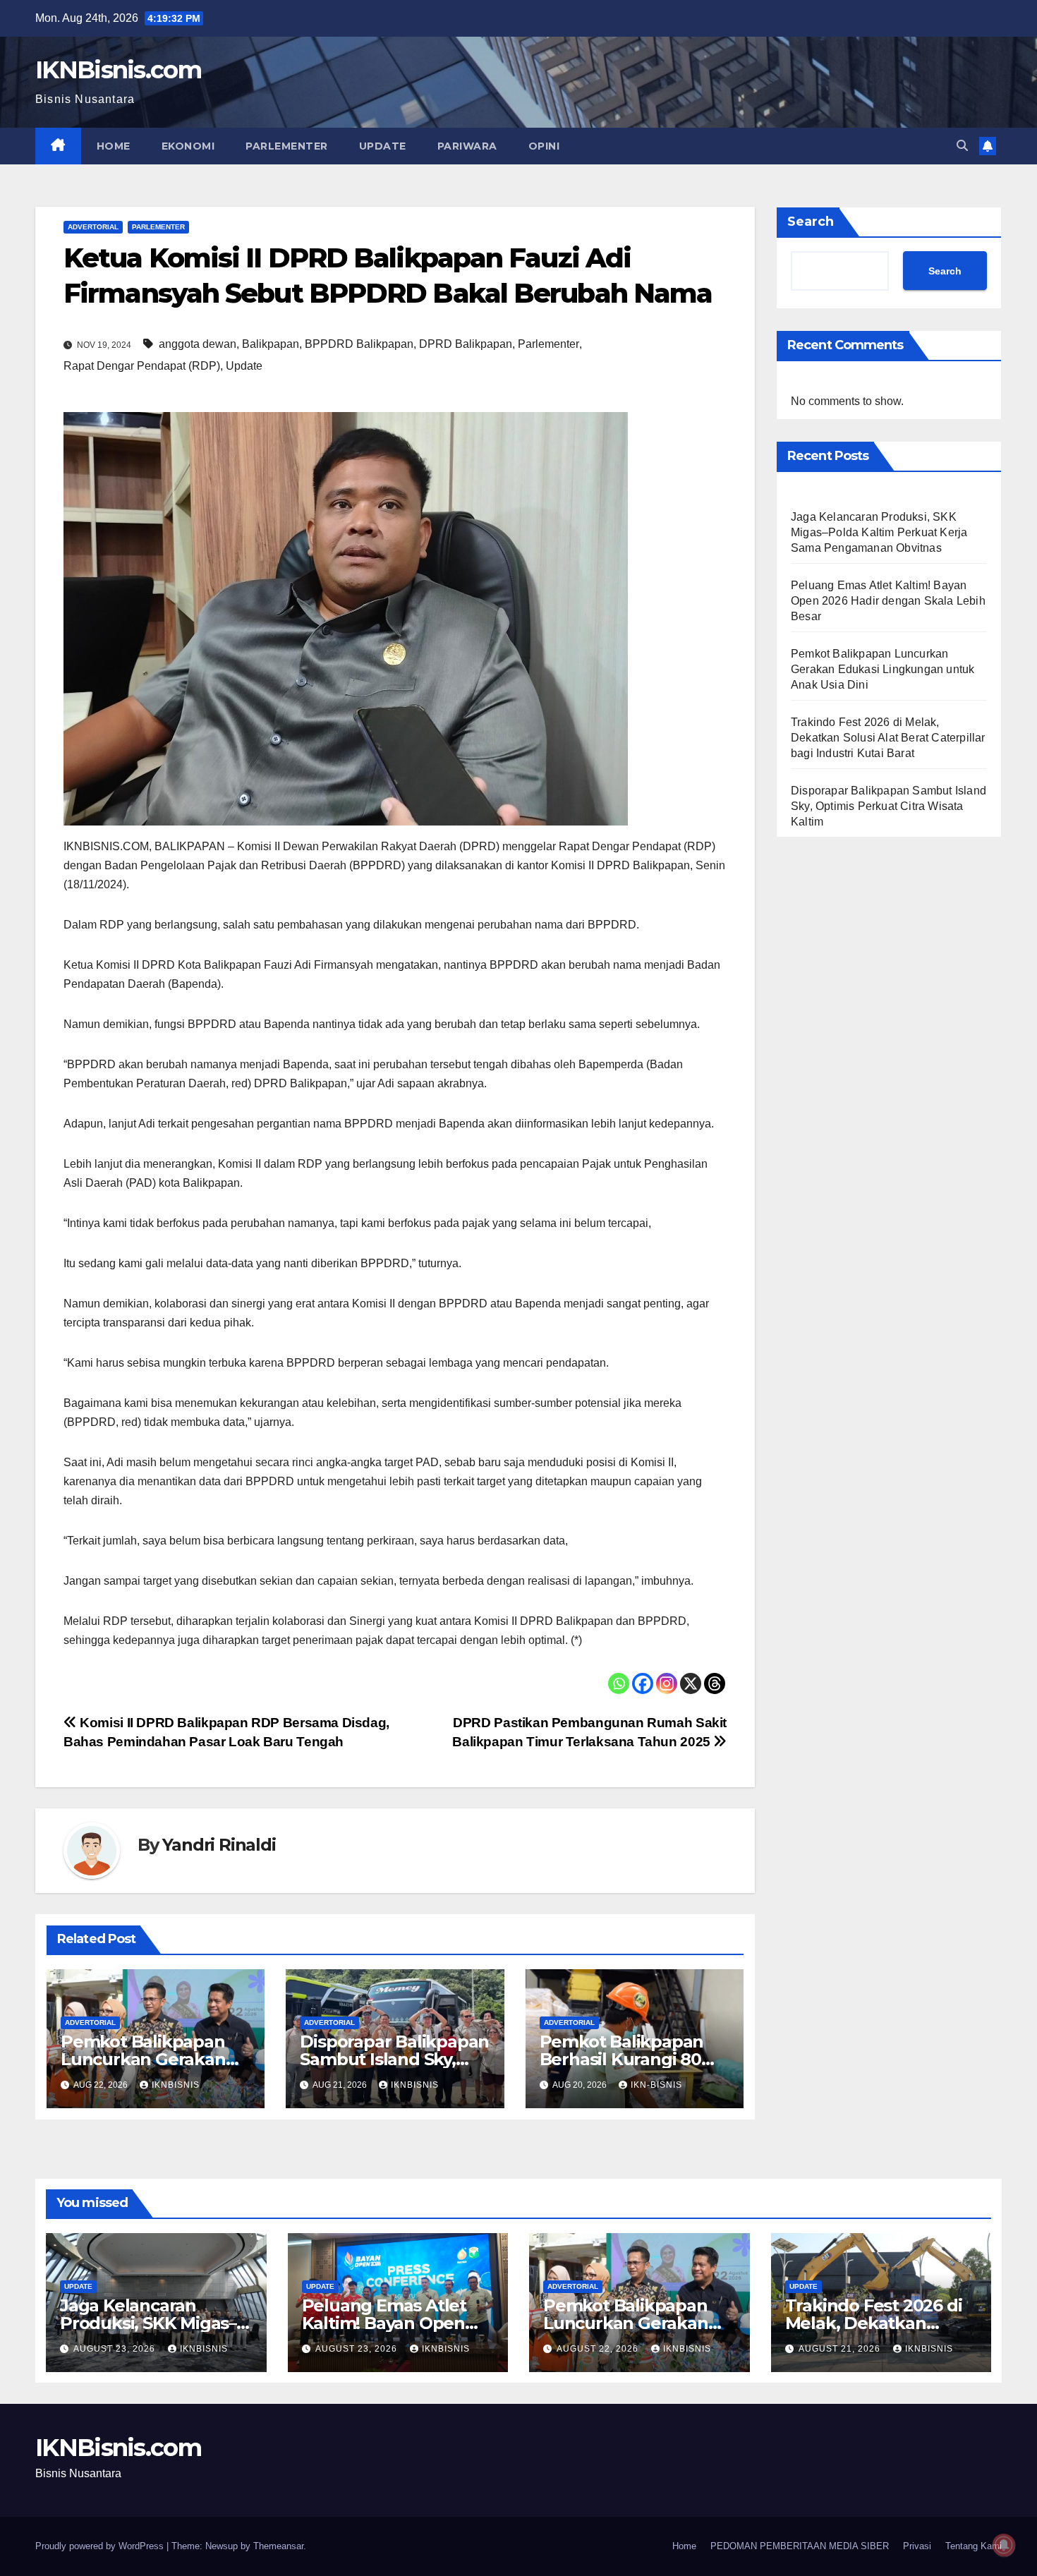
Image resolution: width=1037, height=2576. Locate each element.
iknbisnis (176, 2085)
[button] (962, 146)
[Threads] (715, 1683)
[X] (691, 1683)
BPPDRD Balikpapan (359, 344)
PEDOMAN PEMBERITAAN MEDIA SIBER (800, 2546)
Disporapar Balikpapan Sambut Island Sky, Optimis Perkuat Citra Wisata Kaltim (889, 806)
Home (114, 146)
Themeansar (278, 2546)
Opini (544, 146)
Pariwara (467, 146)
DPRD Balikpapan (466, 344)
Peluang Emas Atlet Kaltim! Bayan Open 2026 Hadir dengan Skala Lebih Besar (888, 601)
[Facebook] (643, 1683)
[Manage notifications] (1004, 2545)
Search (811, 222)
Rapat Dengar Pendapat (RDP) (142, 366)
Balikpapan (271, 344)
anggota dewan (198, 344)
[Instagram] (667, 1683)
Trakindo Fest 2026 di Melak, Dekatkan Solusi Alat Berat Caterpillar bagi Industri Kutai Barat (888, 738)
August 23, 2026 (116, 2349)
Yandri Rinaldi (219, 1845)
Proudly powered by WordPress (101, 2546)
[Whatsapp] (619, 1683)
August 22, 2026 (599, 2349)
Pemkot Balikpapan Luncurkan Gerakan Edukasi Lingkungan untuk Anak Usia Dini (883, 669)
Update (383, 146)
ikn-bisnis (656, 2085)
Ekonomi (188, 146)
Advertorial (93, 227)
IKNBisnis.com (118, 70)
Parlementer (287, 146)
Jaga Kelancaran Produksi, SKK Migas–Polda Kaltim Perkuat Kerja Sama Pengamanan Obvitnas (879, 532)
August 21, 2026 (841, 2349)
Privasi (917, 2546)
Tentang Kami (974, 2546)
